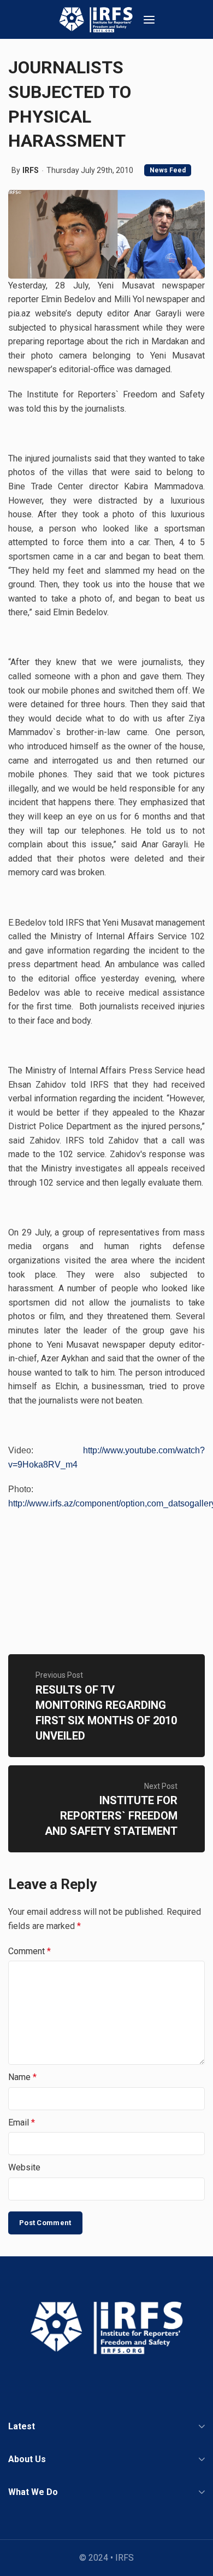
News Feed (168, 170)
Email (22, 2122)
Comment (29, 1951)
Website (24, 2167)
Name (22, 2077)
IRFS (31, 170)
